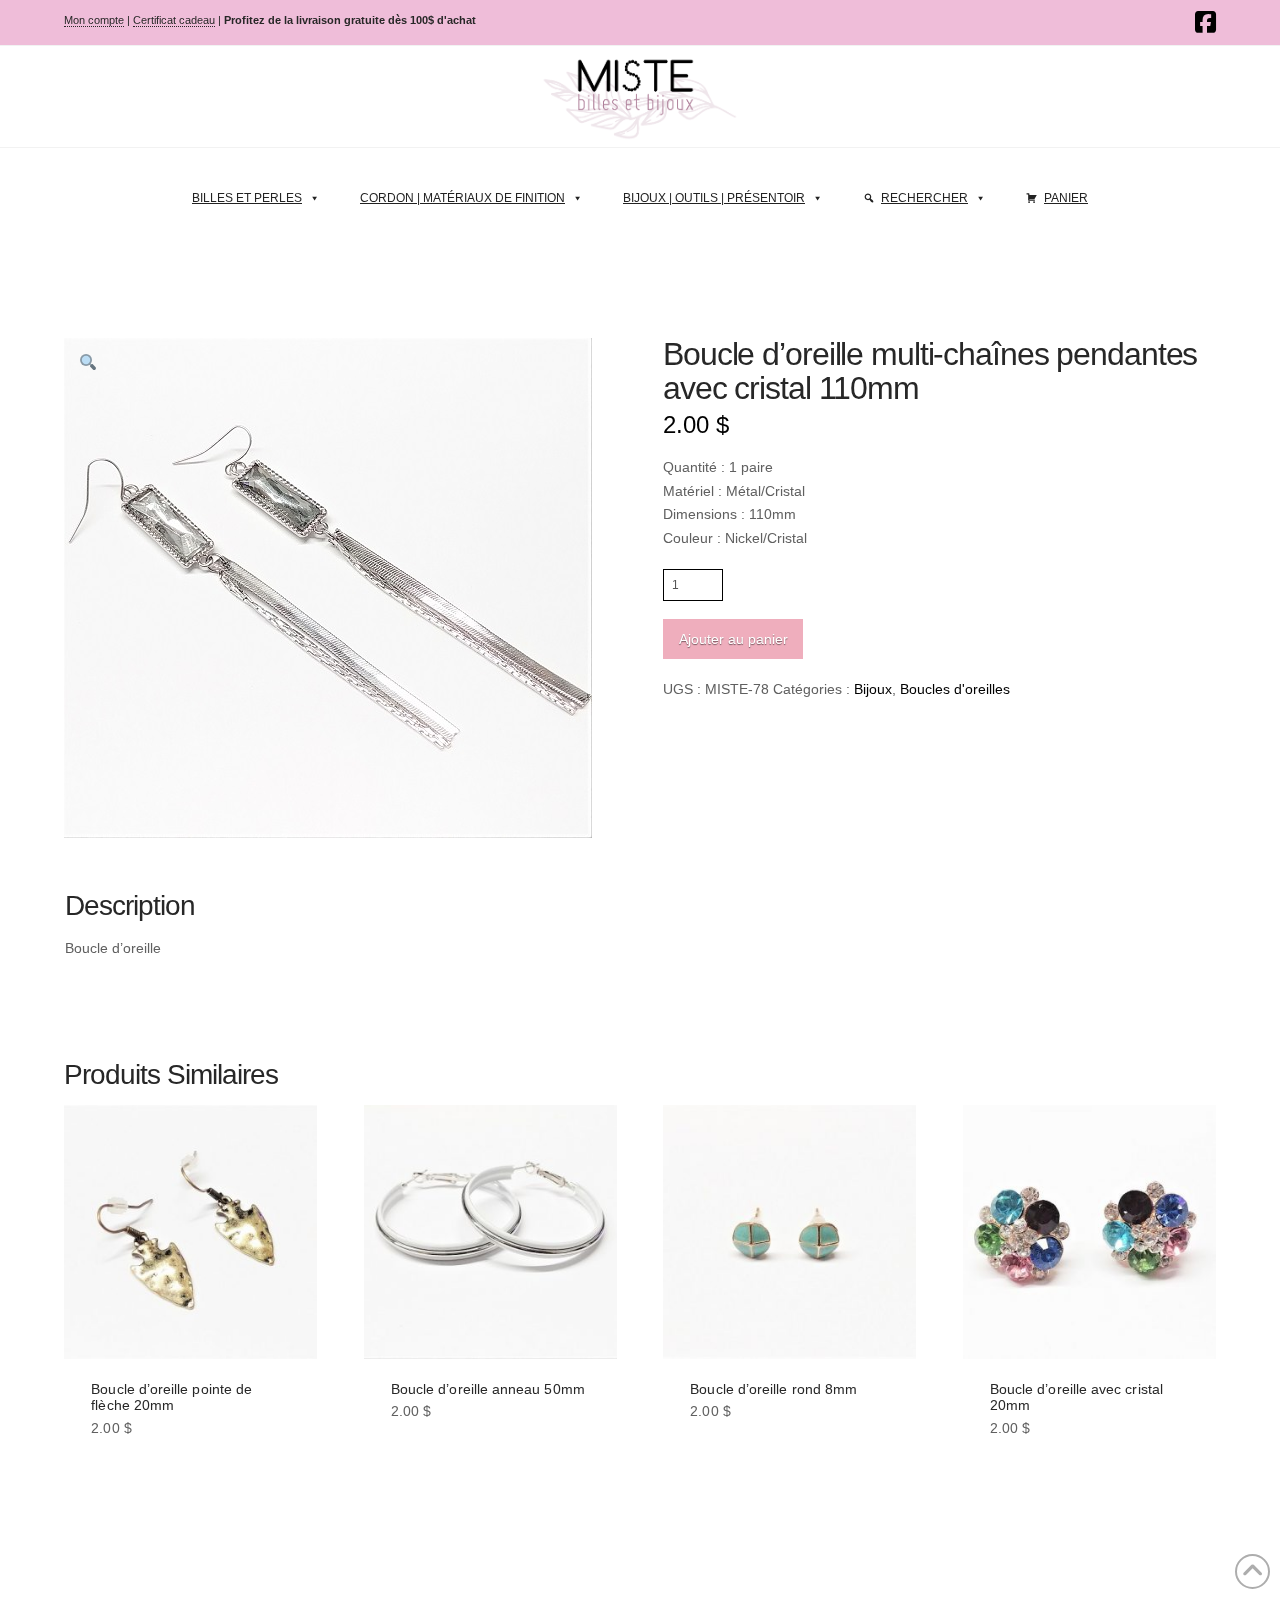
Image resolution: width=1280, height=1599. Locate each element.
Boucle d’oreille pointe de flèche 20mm (171, 1397)
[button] (88, 362)
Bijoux (873, 689)
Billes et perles (247, 198)
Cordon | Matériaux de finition (462, 198)
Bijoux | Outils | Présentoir (714, 198)
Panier (1066, 198)
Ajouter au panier (733, 639)
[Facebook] (1205, 22)
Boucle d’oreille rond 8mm (773, 1389)
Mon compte (94, 20)
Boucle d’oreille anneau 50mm (488, 1389)
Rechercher (924, 198)
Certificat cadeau (174, 20)
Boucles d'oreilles (955, 689)
